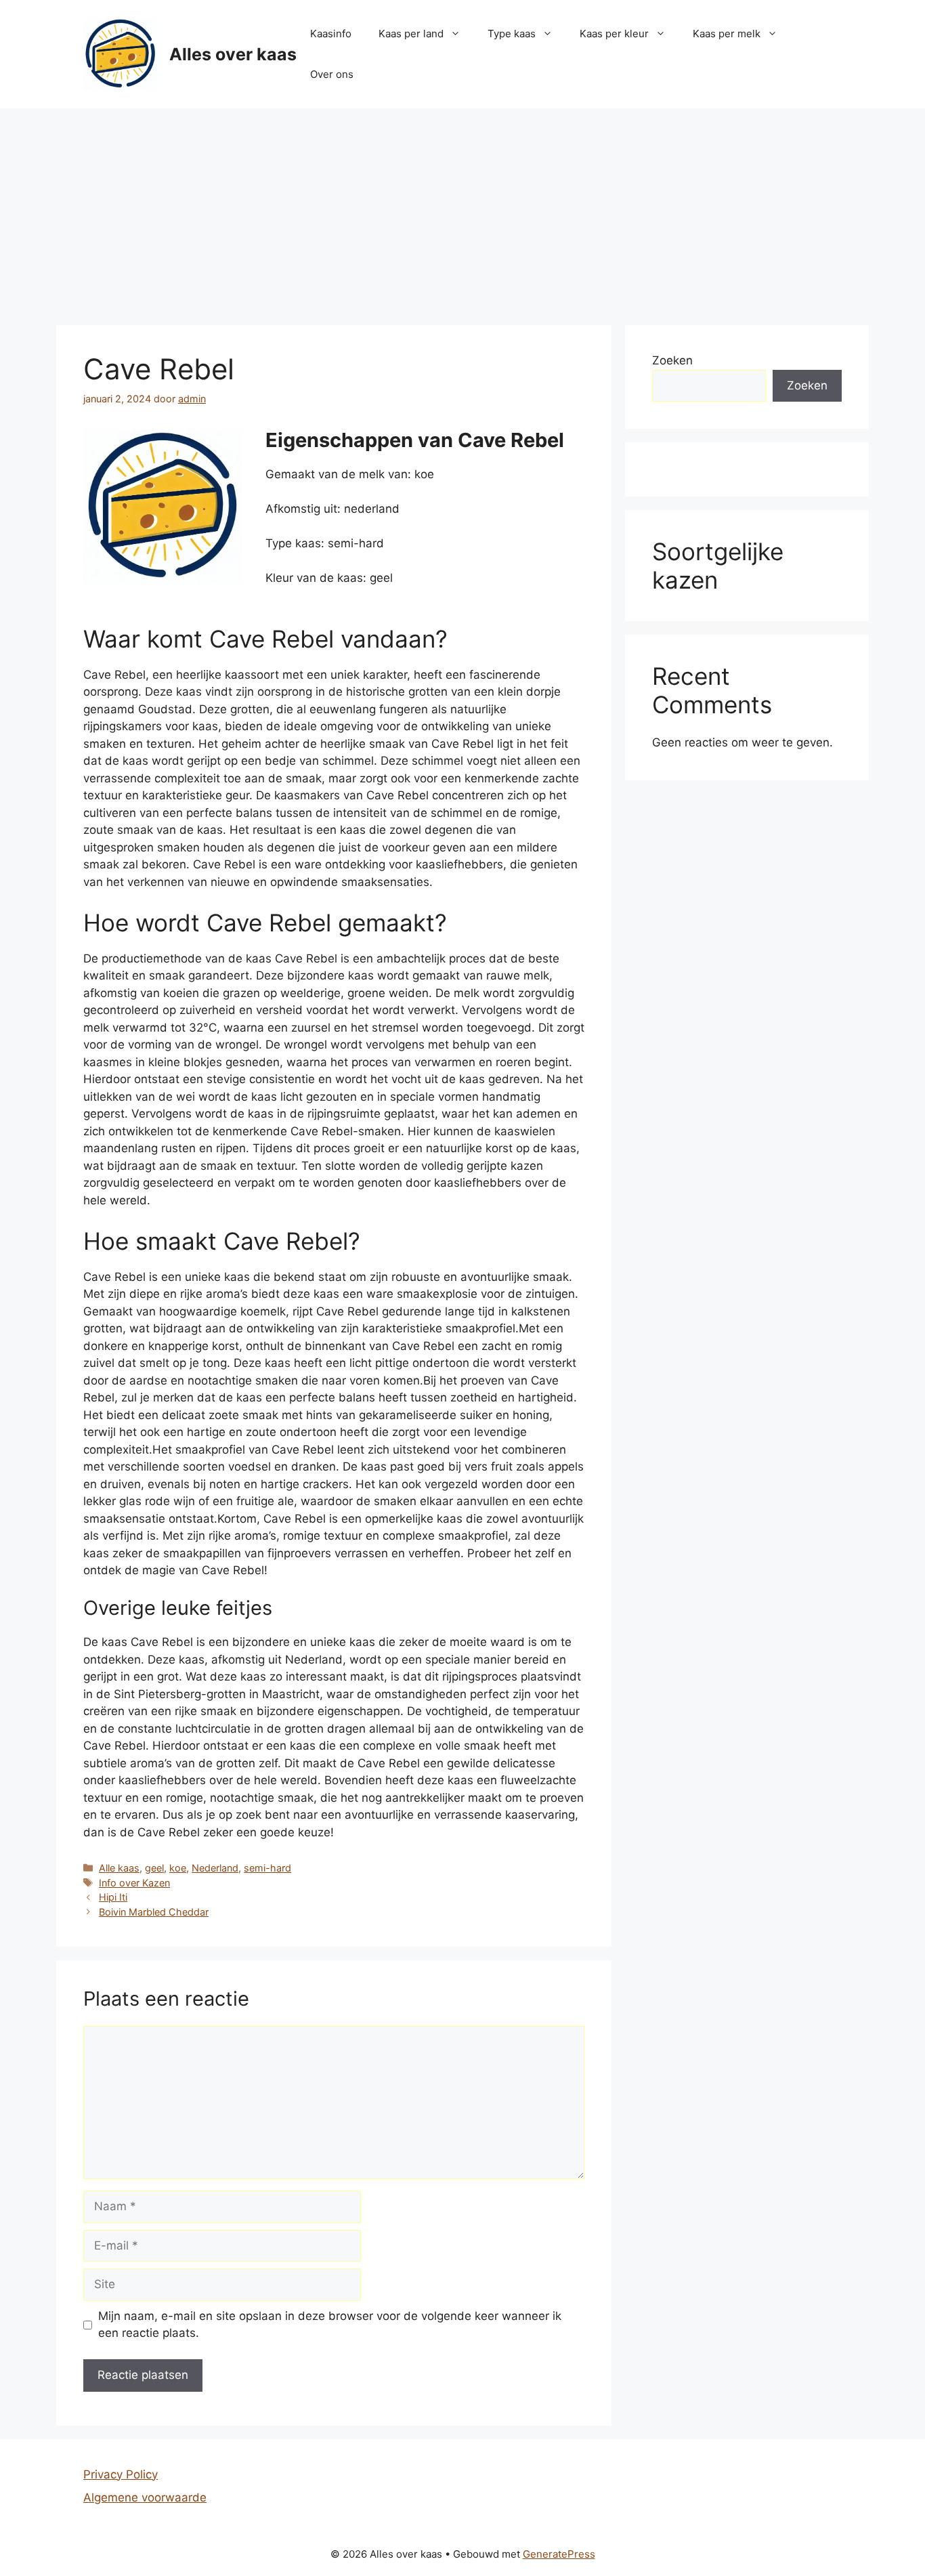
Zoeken (672, 360)
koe (178, 1868)
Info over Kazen (134, 1883)
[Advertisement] (462, 210)
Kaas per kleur (614, 34)
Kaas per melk (727, 34)
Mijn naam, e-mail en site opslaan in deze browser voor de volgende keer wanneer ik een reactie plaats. (330, 2325)
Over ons (332, 74)
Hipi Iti (113, 1897)
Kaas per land (411, 34)
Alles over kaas (233, 54)
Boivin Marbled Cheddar (154, 1912)
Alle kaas (119, 1868)
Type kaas (512, 34)
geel (154, 1868)
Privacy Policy (121, 2474)
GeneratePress (559, 2554)
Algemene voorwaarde (145, 2497)
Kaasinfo (331, 34)
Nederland (215, 1868)
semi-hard (267, 1868)
